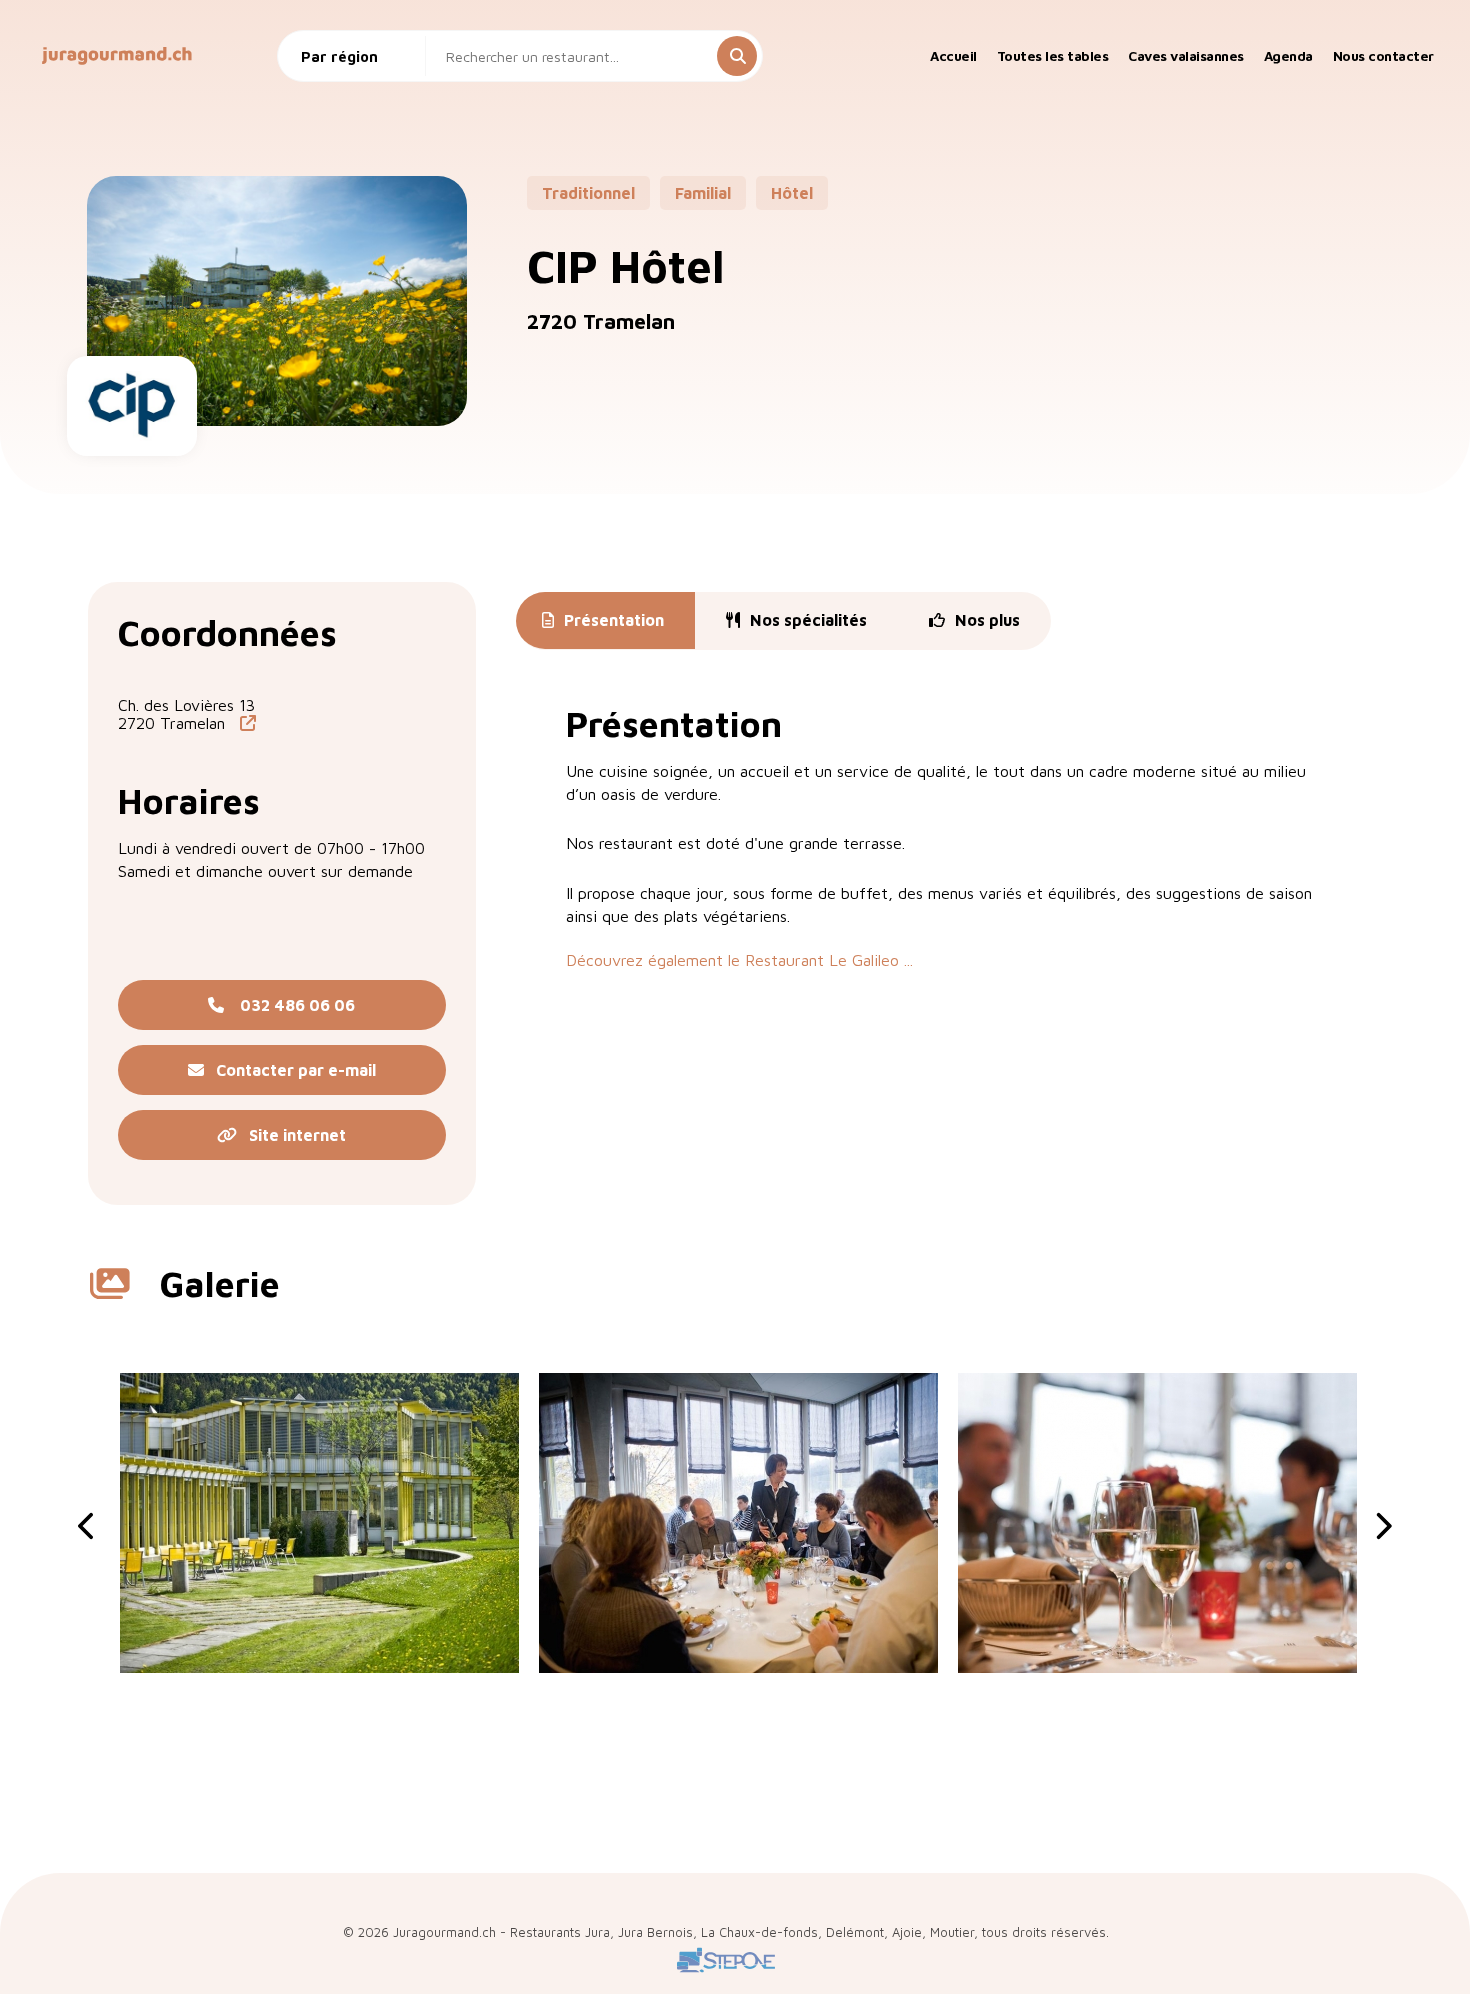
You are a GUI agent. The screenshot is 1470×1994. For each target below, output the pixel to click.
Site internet (291, 1135)
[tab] (603, 621)
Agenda (1288, 56)
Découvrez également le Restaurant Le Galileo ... (739, 960)
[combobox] (359, 56)
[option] (319, 1523)
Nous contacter (1383, 56)
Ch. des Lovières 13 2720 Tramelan (186, 714)
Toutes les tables (1053, 56)
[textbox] (359, 56)
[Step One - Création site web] (726, 1973)
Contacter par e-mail (290, 1070)
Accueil (953, 56)
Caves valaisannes (1186, 56)
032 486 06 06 (289, 1005)
